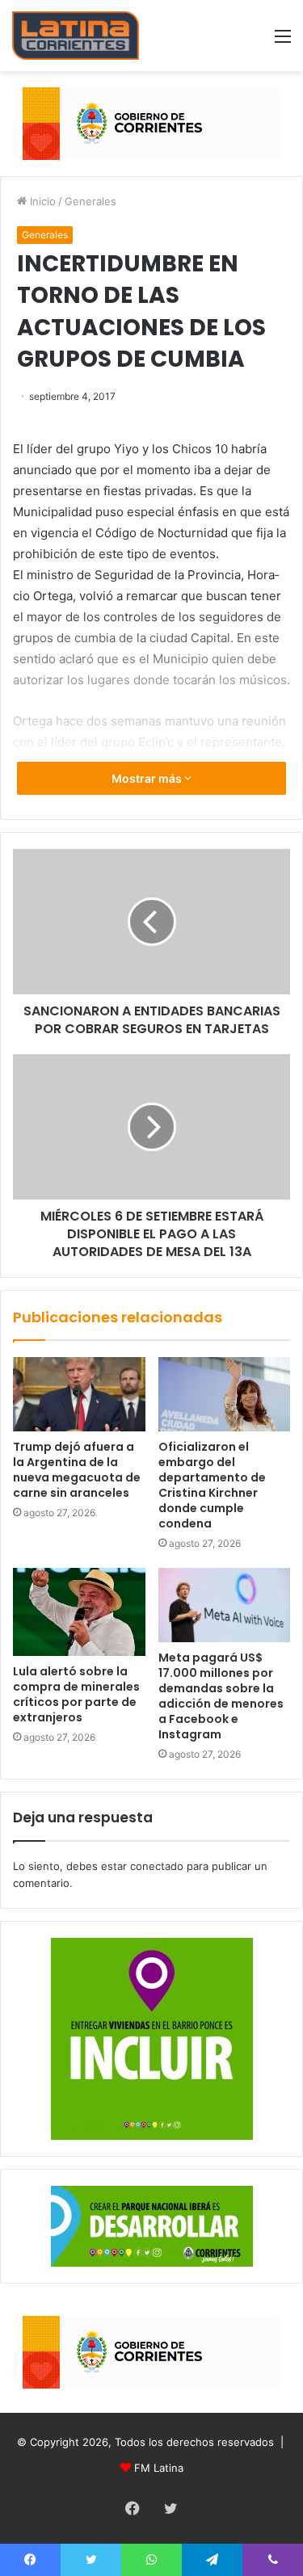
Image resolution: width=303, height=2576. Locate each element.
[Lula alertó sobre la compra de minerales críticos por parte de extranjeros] (79, 1612)
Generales (90, 201)
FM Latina (159, 2468)
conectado (157, 1866)
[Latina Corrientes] (76, 36)
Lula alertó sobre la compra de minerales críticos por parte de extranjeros (76, 1694)
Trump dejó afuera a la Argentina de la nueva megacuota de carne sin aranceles (77, 1470)
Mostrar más (148, 778)
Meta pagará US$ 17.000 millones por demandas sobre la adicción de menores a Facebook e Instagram (221, 1696)
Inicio (41, 201)
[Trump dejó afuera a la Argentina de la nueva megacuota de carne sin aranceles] (79, 1394)
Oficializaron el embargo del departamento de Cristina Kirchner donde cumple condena (212, 1485)
